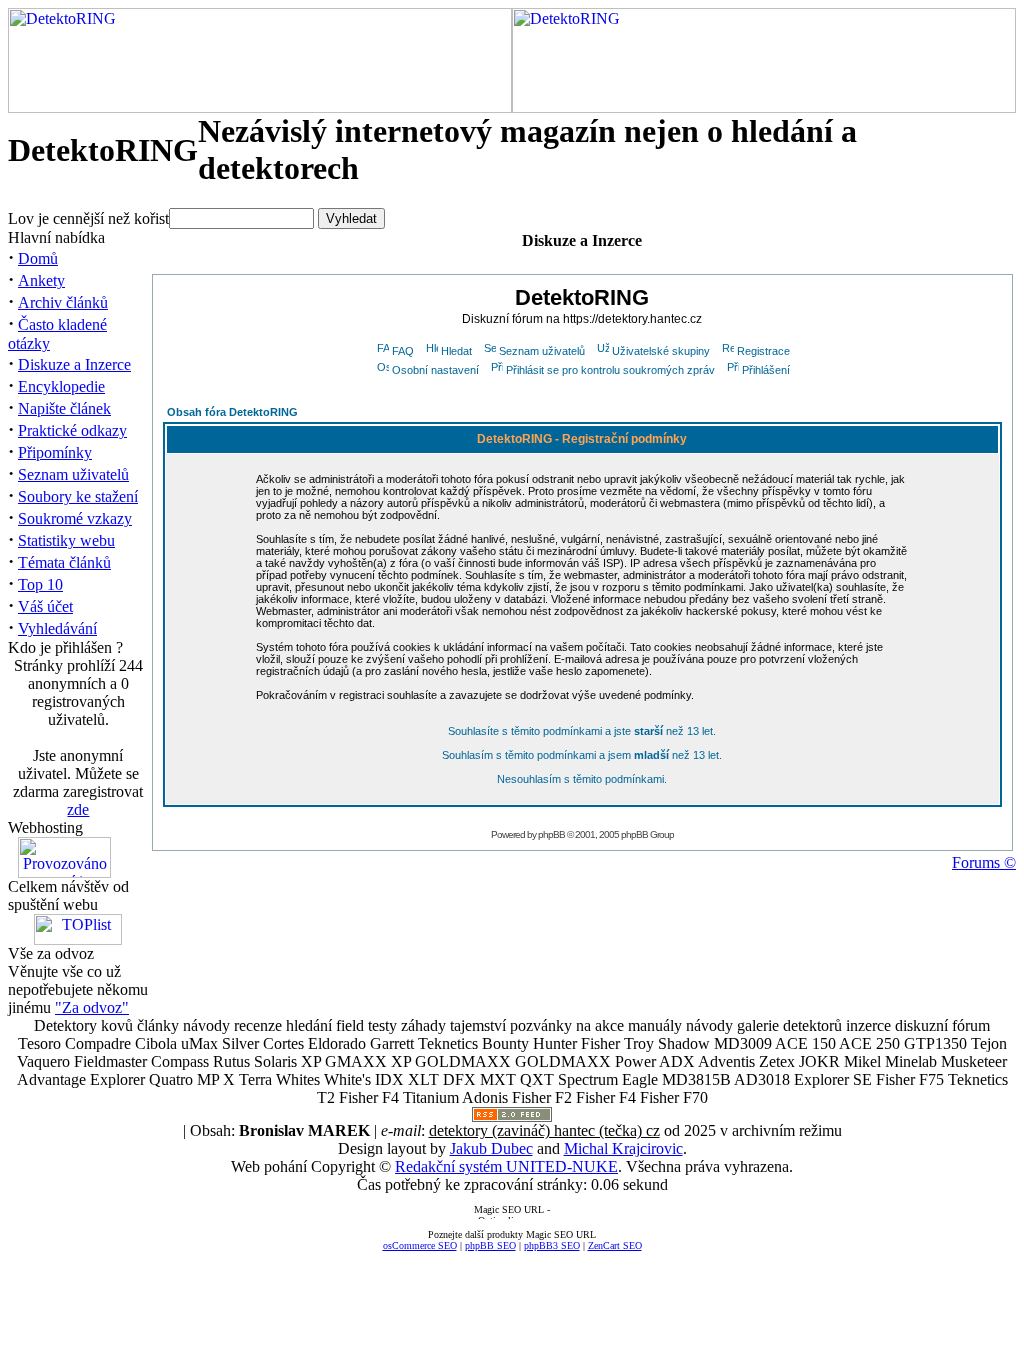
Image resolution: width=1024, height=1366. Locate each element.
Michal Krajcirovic (623, 1148)
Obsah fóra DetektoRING (232, 412)
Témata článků (64, 562)
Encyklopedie (61, 386)
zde (78, 809)
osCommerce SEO (420, 1245)
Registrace (763, 351)
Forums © (984, 862)
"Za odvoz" (92, 1007)
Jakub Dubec (491, 1148)
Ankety (41, 280)
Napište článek (64, 408)
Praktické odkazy (72, 430)
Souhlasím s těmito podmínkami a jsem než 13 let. (582, 755)
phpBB (551, 834)
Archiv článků (63, 302)
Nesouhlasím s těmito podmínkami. (582, 779)
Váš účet (45, 606)
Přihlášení (766, 370)
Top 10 (40, 584)
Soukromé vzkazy (75, 518)
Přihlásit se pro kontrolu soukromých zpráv (610, 370)
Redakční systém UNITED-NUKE (506, 1166)
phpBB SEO (490, 1245)
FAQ (403, 351)
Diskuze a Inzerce (74, 364)
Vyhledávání (57, 628)
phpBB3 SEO (552, 1245)
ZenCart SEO (615, 1245)
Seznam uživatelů (73, 474)
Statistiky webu (66, 540)
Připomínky (55, 452)
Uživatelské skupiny (661, 351)
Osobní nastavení (435, 370)
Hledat (456, 351)
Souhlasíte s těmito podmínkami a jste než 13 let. (582, 731)
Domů (38, 258)
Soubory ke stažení (78, 496)
